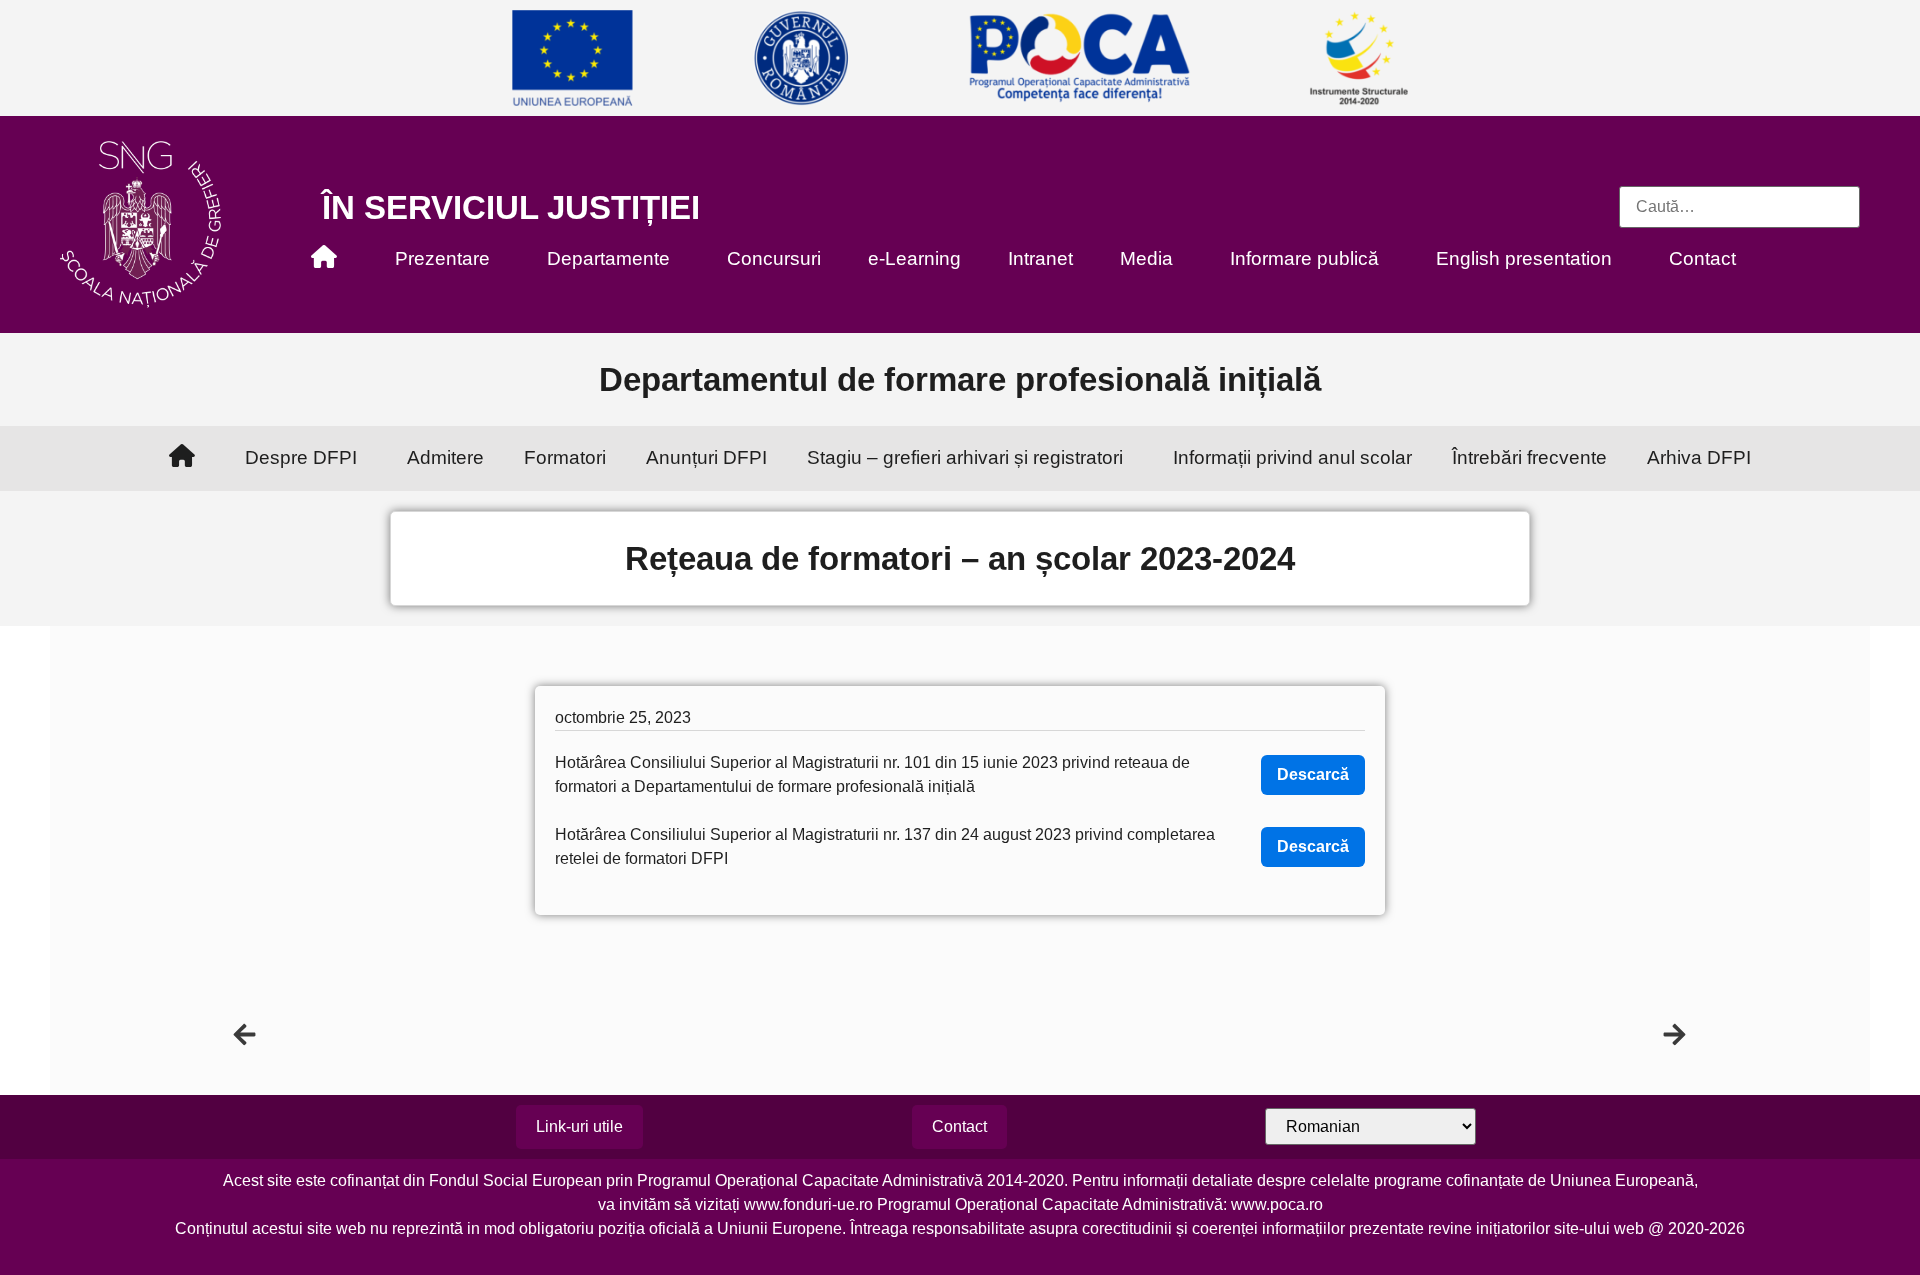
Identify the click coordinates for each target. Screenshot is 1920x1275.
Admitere (445, 457)
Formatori (565, 457)
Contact (1702, 258)
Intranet (1040, 258)
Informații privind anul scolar (1292, 457)
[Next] (1324, 1034)
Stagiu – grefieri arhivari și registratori (965, 457)
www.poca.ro (1277, 1204)
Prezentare (442, 258)
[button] (959, 1127)
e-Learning (914, 258)
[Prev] (596, 1034)
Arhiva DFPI (1699, 457)
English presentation (1524, 258)
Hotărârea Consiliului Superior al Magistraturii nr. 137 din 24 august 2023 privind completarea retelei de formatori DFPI (885, 846)
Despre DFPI (301, 457)
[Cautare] (1739, 207)
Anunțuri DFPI (706, 457)
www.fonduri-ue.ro (808, 1204)
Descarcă (1313, 774)
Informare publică (1304, 258)
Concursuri (774, 258)
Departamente (608, 258)
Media (1146, 258)
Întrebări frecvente (1529, 457)
